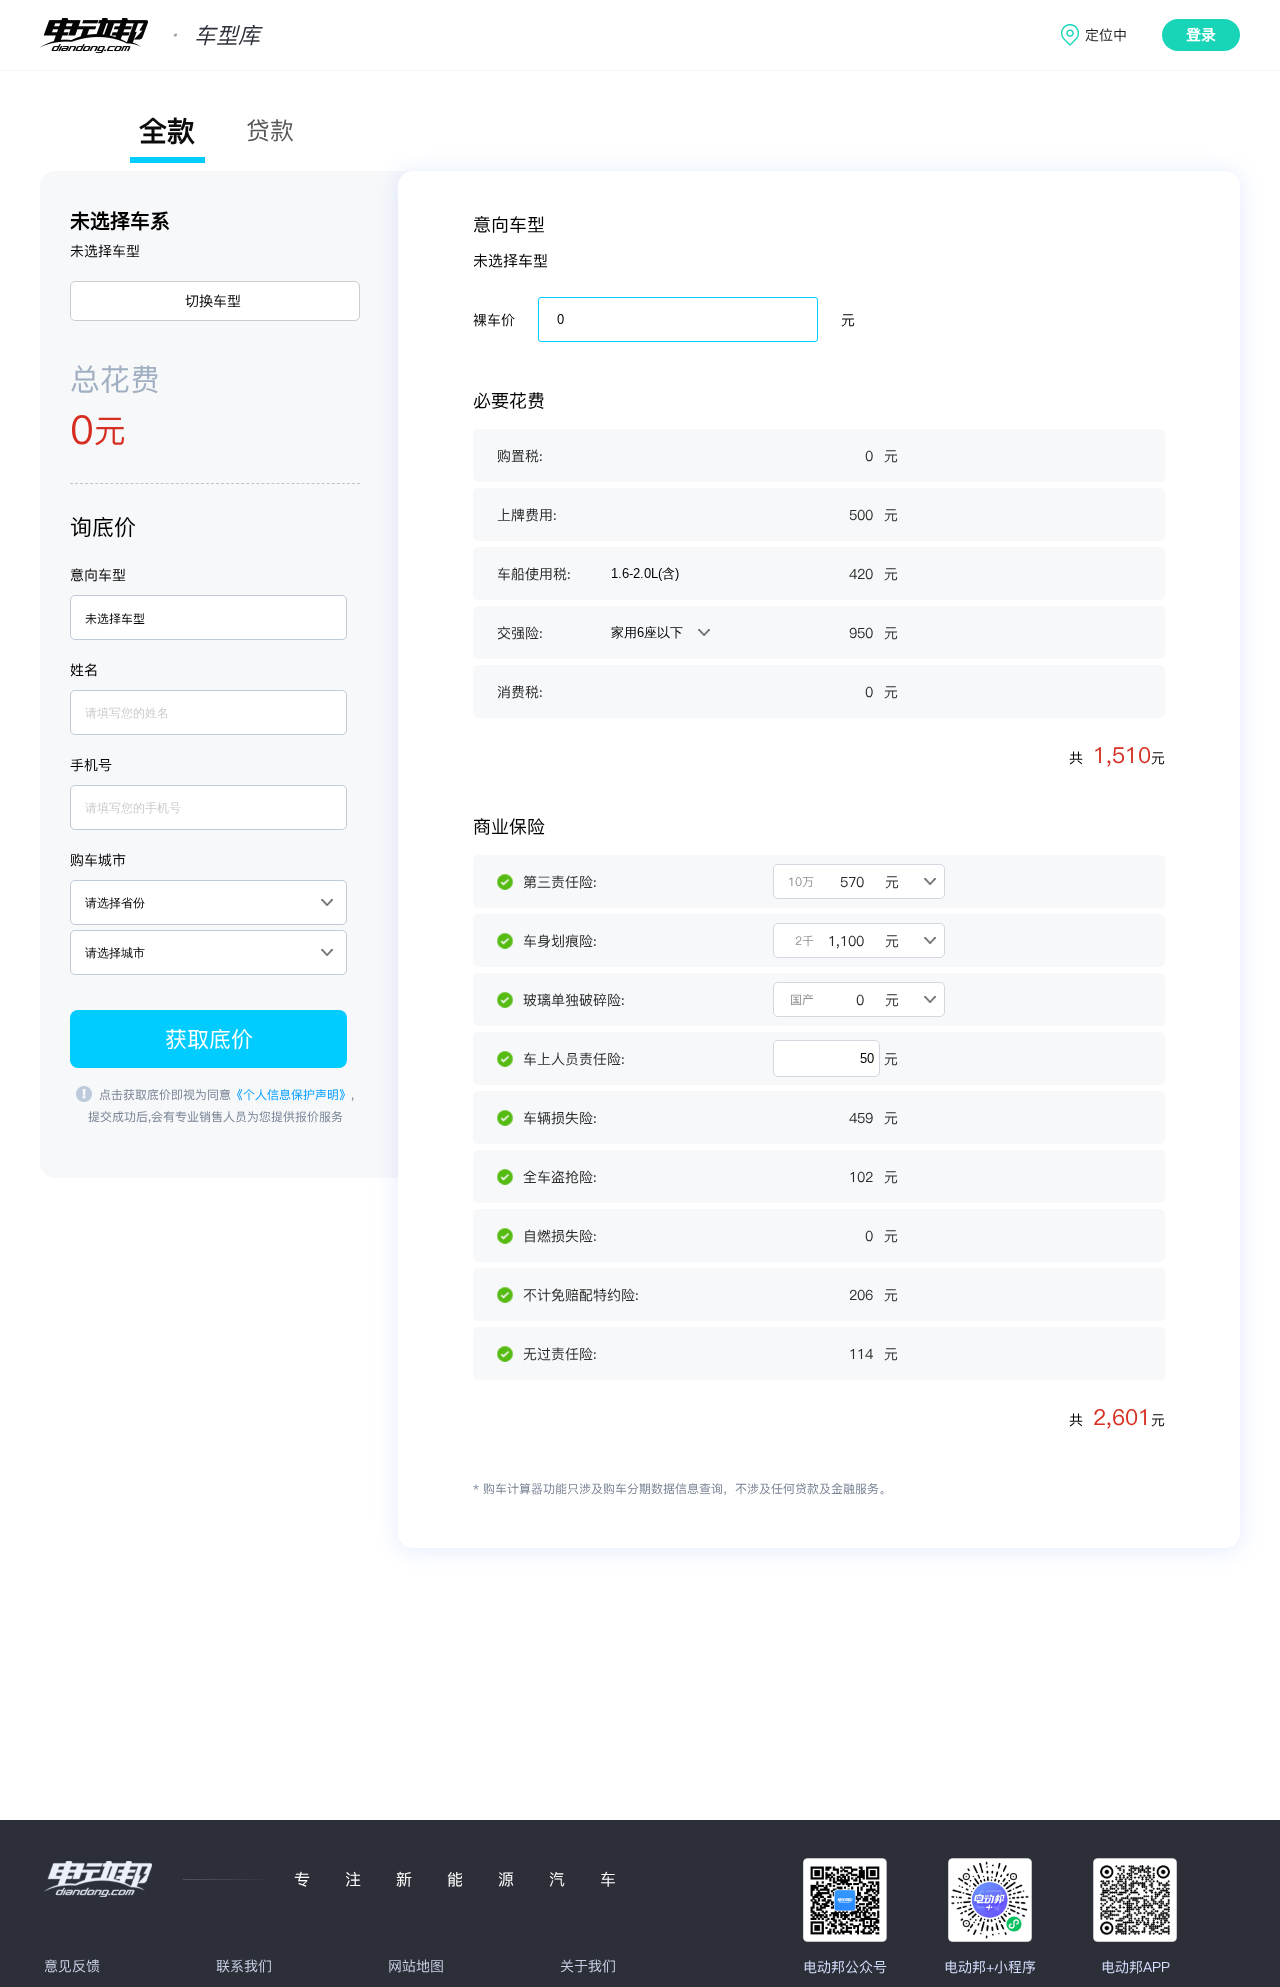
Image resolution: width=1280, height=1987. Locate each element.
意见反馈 (72, 1966)
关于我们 (588, 1966)
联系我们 (244, 1966)
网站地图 (416, 1966)
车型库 (227, 35)
